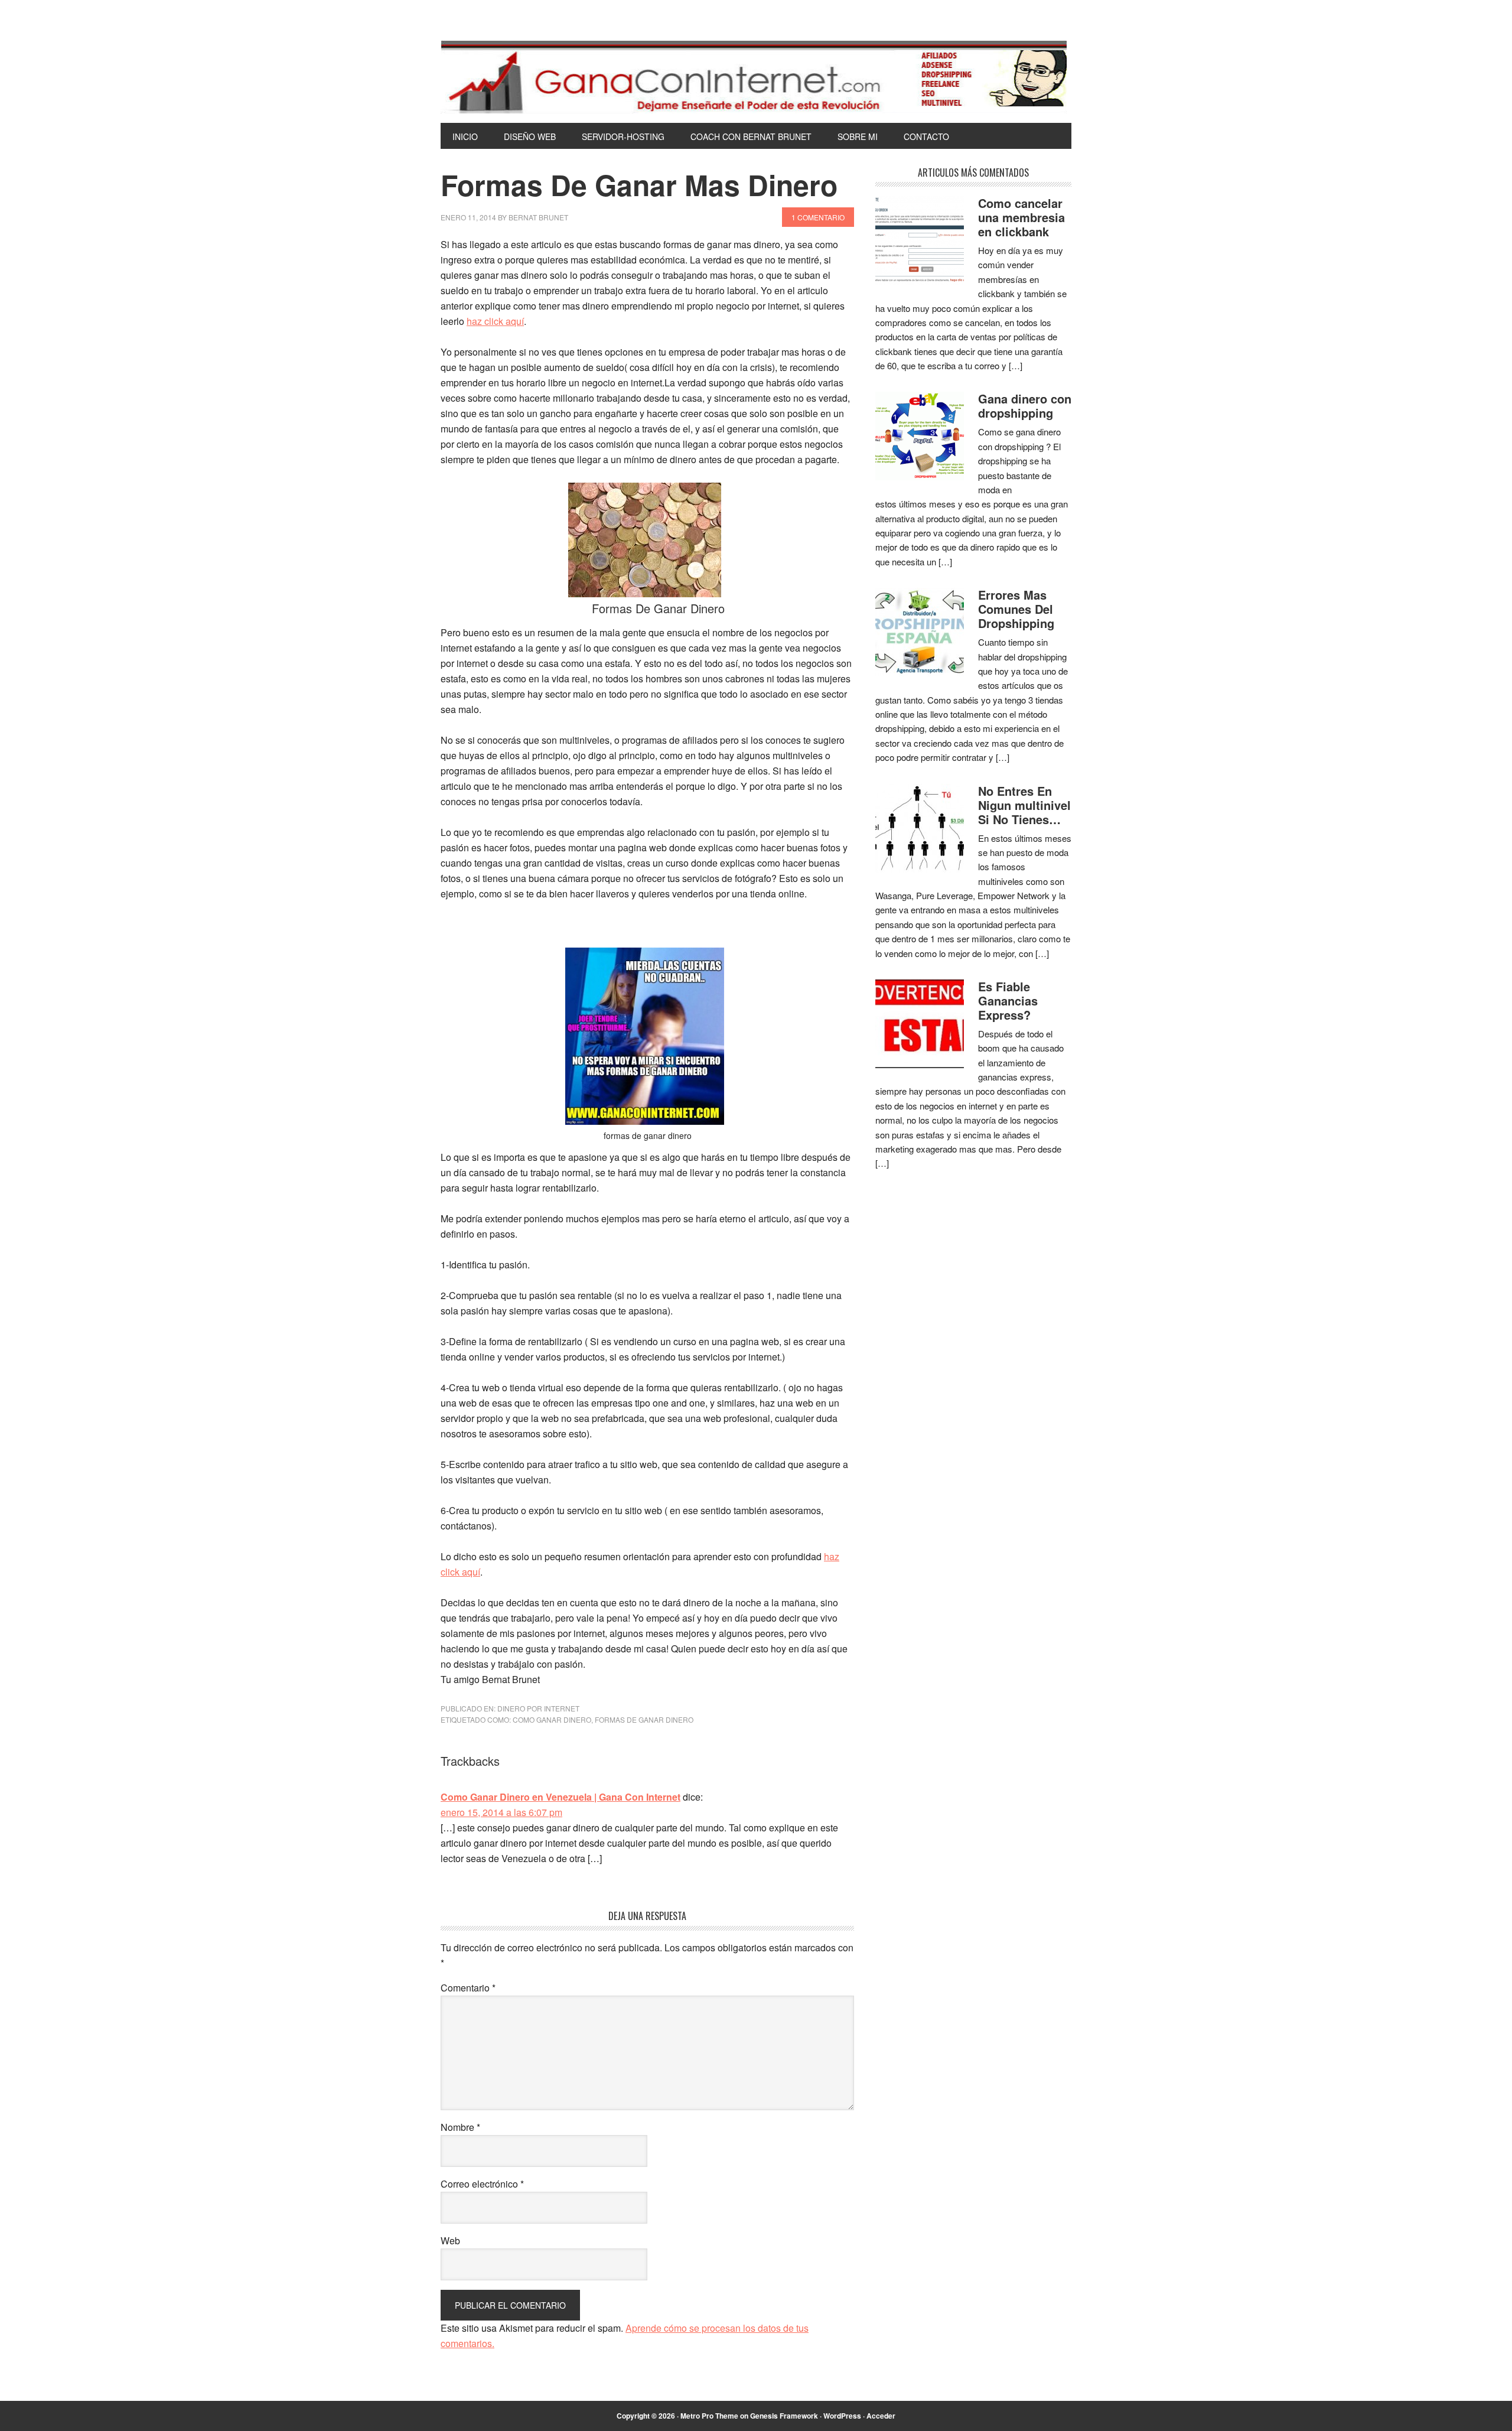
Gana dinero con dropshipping (1025, 406)
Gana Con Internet (756, 77)
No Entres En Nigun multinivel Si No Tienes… (1024, 805)
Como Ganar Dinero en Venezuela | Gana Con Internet (561, 1797)
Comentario (468, 1988)
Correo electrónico (482, 2184)
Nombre (460, 2127)
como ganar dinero (552, 1719)
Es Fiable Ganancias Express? (1008, 1000)
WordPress (842, 2416)
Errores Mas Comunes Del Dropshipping (1016, 609)
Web (450, 2240)
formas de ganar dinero (644, 1719)
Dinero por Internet (538, 1708)
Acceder (881, 2416)
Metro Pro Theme (709, 2416)
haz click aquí (495, 321)
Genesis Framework (784, 2416)
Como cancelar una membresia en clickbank (1021, 217)
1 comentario (818, 217)
